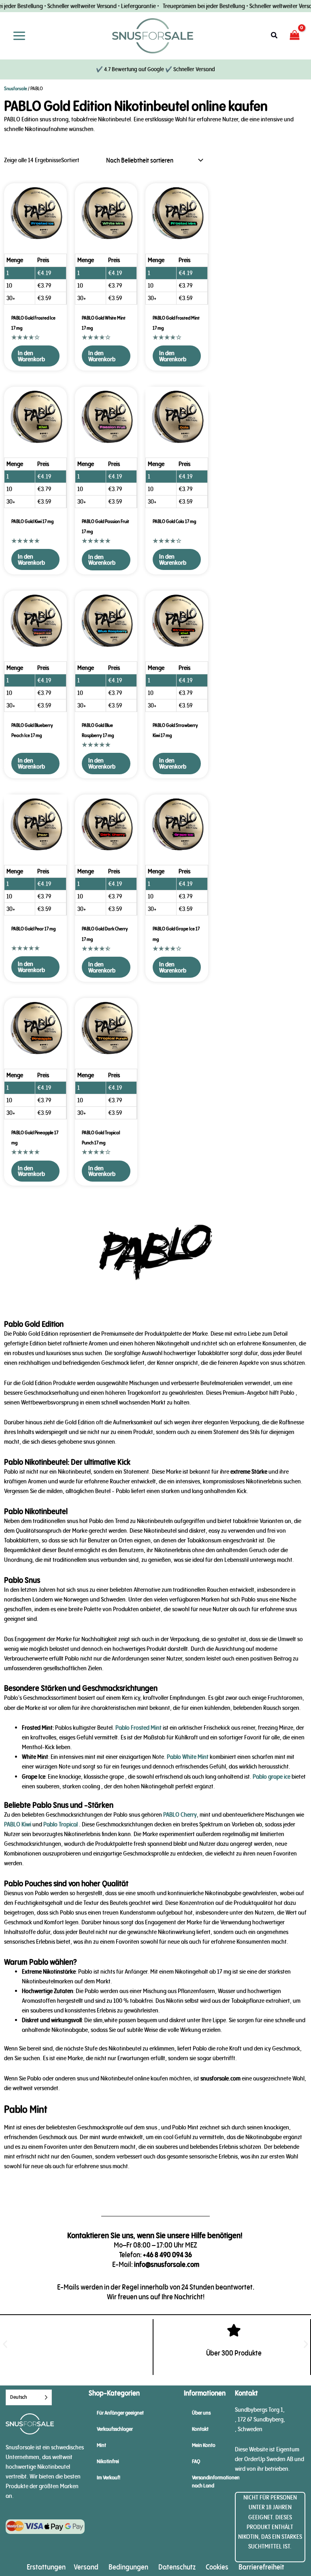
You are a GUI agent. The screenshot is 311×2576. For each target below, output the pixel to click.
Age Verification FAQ (156, 691)
